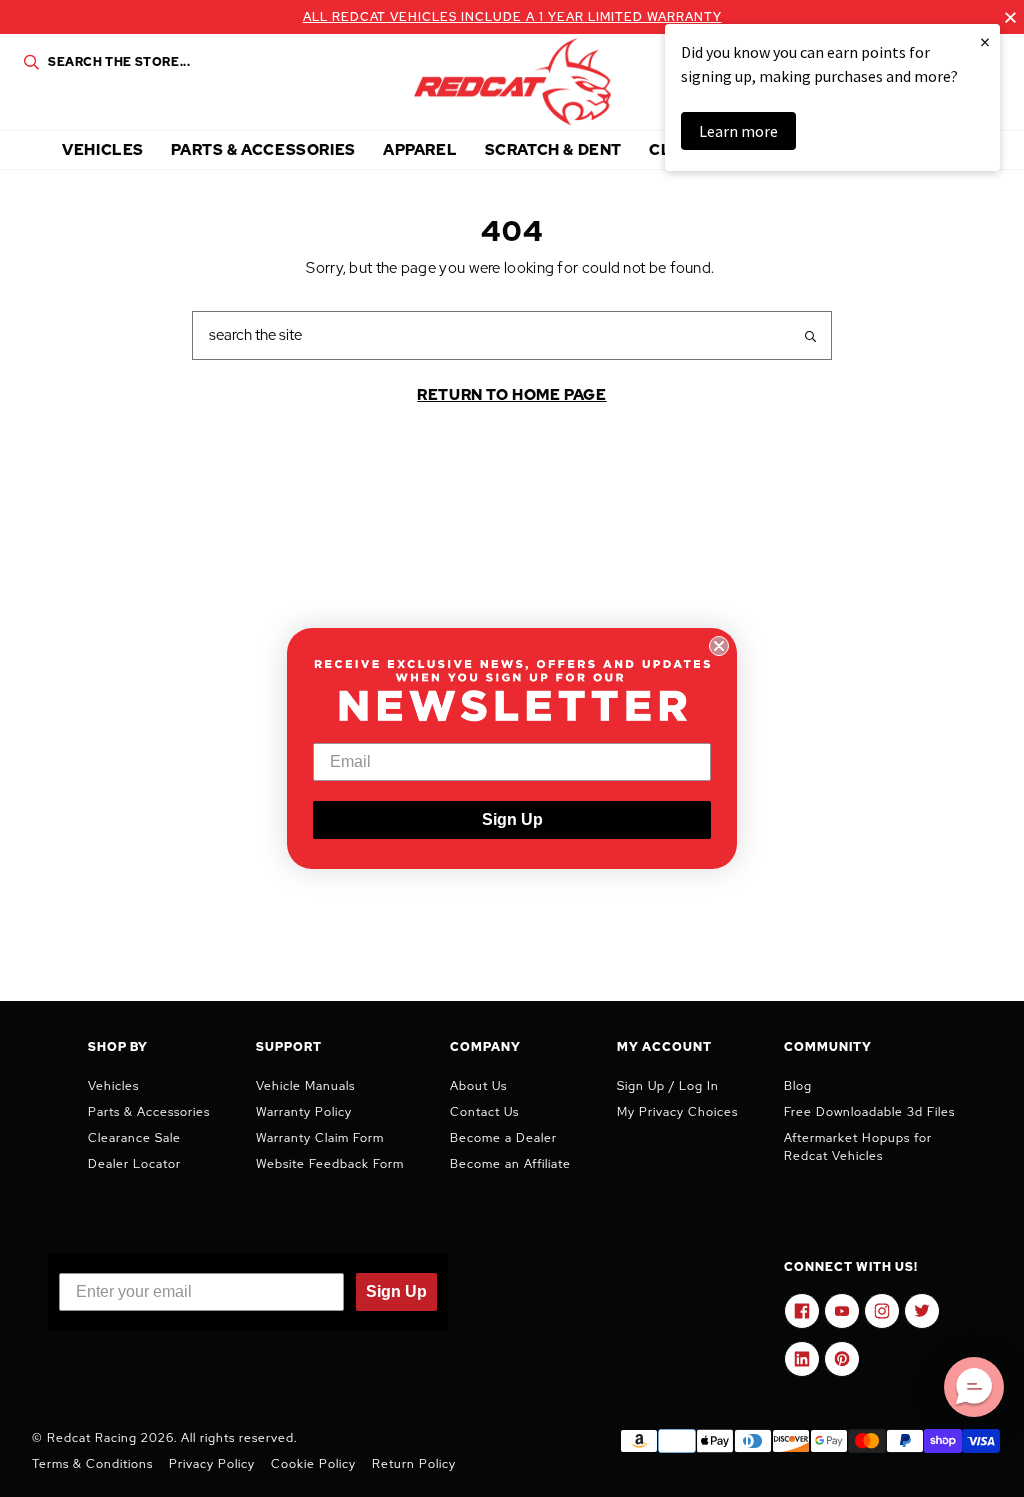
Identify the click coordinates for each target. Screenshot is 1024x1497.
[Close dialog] (719, 646)
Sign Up (512, 819)
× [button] (985, 41)
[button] (974, 1387)
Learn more (738, 131)
